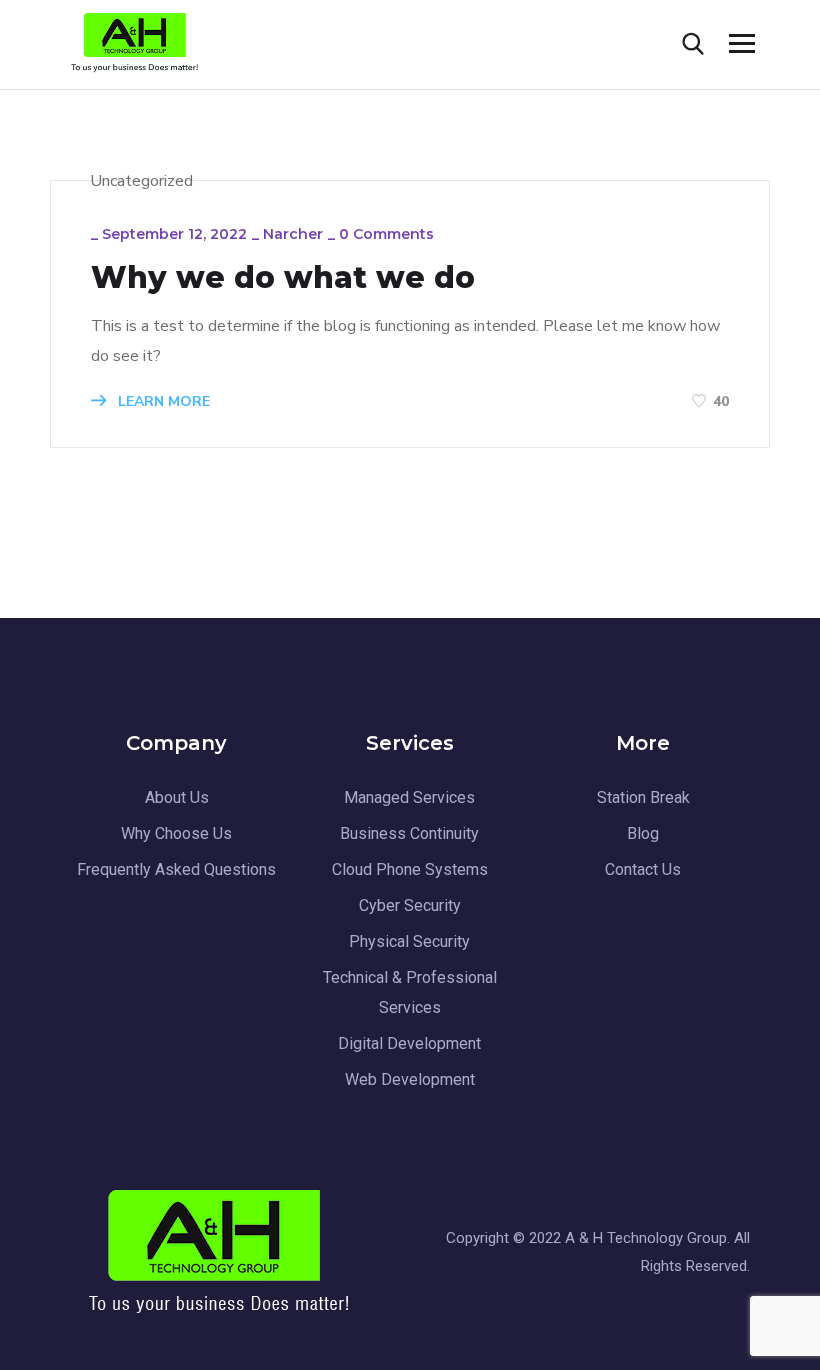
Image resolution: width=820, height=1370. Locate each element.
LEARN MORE (162, 401)
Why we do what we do (283, 278)
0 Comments (386, 234)
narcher (293, 234)
